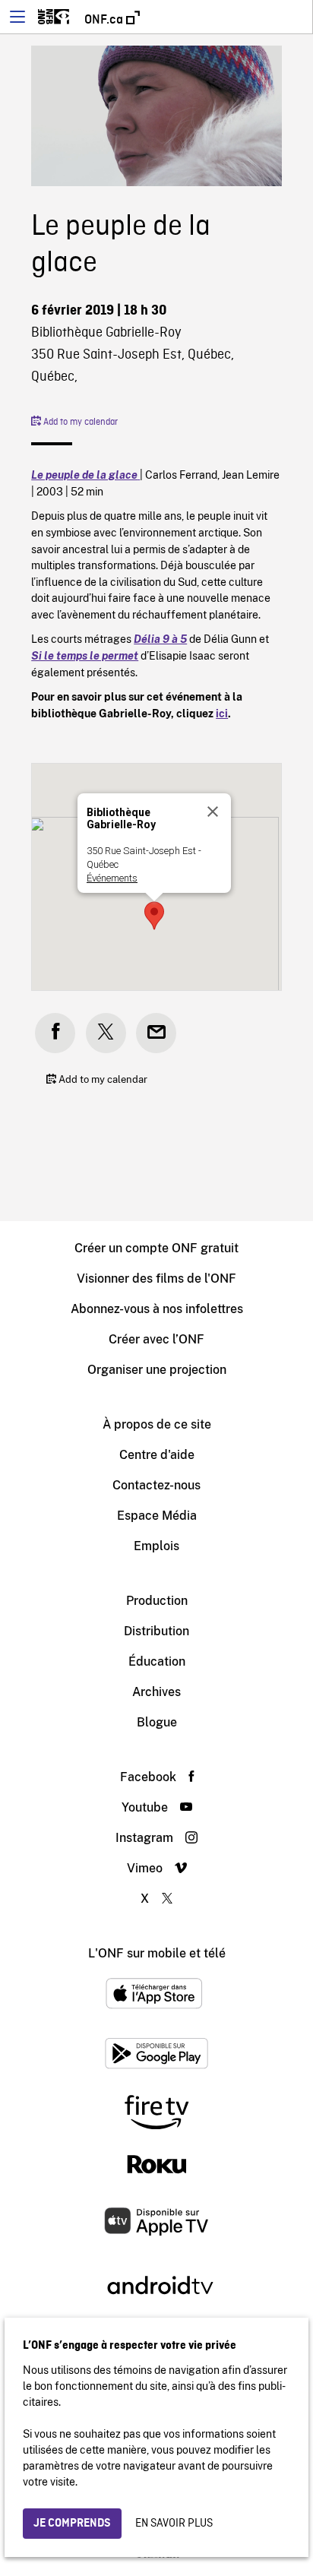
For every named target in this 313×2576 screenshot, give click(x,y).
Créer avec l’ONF (156, 1339)
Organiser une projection (157, 1370)
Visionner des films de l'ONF (156, 1279)
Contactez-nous (156, 1485)
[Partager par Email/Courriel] (156, 1033)
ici (222, 713)
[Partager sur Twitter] (106, 1033)
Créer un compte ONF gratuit (156, 1248)
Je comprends (72, 2524)
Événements (112, 878)
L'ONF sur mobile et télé (157, 1953)
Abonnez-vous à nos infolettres (157, 1309)
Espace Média (157, 1516)
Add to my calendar (79, 422)
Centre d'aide (157, 1455)
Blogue (157, 1722)
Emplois (156, 1546)
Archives (156, 1692)
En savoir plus (174, 2524)
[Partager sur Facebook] (55, 1033)
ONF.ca (105, 20)
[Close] (213, 812)
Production (157, 1601)
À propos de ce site (157, 1424)
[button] (154, 916)
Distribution (156, 1631)
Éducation (157, 1661)
